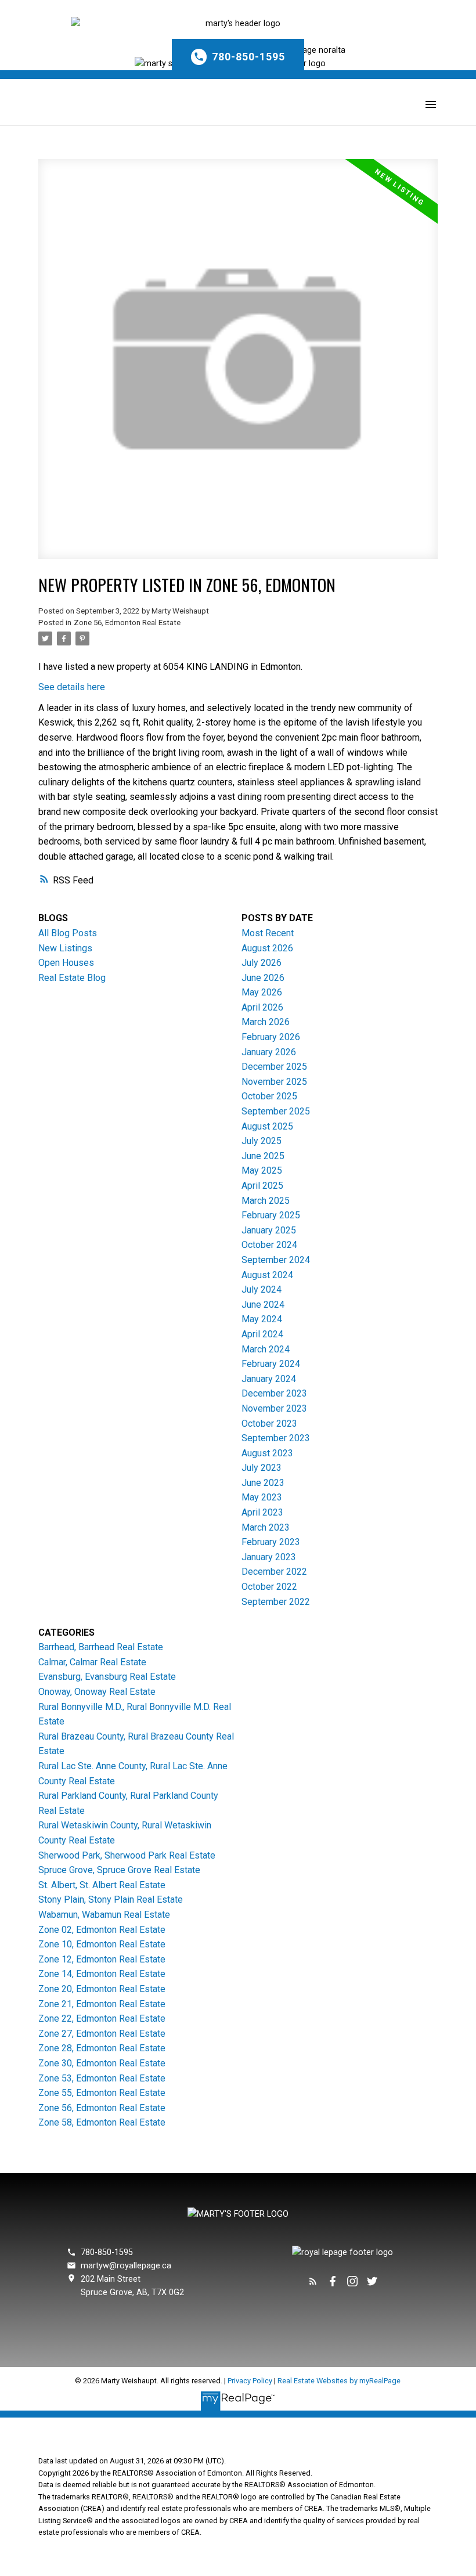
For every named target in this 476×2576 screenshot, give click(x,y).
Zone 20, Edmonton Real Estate (102, 1989)
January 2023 (269, 1557)
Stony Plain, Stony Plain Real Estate (111, 1899)
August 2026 (267, 948)
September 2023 (276, 1438)
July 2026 (262, 963)
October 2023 (269, 1424)
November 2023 (274, 1408)
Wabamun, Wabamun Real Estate (104, 1915)
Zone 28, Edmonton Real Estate (102, 2048)
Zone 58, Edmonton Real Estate (102, 2122)
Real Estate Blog (72, 978)
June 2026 (263, 978)
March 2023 (266, 1527)
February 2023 (271, 1542)
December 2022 (274, 1572)
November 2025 (274, 1082)
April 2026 (262, 1007)
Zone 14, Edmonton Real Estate (102, 1974)
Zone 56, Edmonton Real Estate (127, 623)
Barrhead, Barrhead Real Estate (101, 1647)
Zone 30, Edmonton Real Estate (102, 2063)
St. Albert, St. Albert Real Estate (102, 1885)
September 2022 (276, 1602)
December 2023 (274, 1393)
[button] (238, 54)
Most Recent (268, 933)
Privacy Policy (250, 2381)
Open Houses (66, 963)
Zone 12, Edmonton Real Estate (102, 1959)
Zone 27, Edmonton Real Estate (102, 2034)
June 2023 (263, 1483)
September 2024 (276, 1260)
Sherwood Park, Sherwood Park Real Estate (127, 1855)
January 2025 (269, 1230)
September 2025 (276, 1111)
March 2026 (266, 1022)
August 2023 (267, 1453)
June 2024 (263, 1305)
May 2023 (262, 1497)
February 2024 (271, 1364)
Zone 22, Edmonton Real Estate (102, 2018)
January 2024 (269, 1379)
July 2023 (262, 1468)
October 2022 (269, 1587)
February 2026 (271, 1037)
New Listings (65, 948)
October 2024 (269, 1245)
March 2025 (266, 1201)
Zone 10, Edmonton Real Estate (102, 1944)
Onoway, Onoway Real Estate (97, 1692)
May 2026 (262, 992)
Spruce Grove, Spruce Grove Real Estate (119, 1870)
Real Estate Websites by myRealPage (339, 2381)
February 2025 (271, 1215)
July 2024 (262, 1289)
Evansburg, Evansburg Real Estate (107, 1677)
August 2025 (267, 1126)
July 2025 (262, 1141)
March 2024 (266, 1349)
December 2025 (274, 1067)
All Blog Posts (68, 933)
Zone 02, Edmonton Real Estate (102, 1930)
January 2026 (269, 1052)
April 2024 (262, 1334)
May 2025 (262, 1170)
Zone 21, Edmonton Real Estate (102, 2004)
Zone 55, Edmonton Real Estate (102, 2093)
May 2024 (262, 1319)
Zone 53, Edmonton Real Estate (102, 2078)
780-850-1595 (248, 57)
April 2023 (262, 1512)
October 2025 (269, 1096)
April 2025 (262, 1186)
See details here (72, 687)
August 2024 (267, 1275)
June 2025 (263, 1156)
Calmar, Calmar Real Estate (92, 1662)
